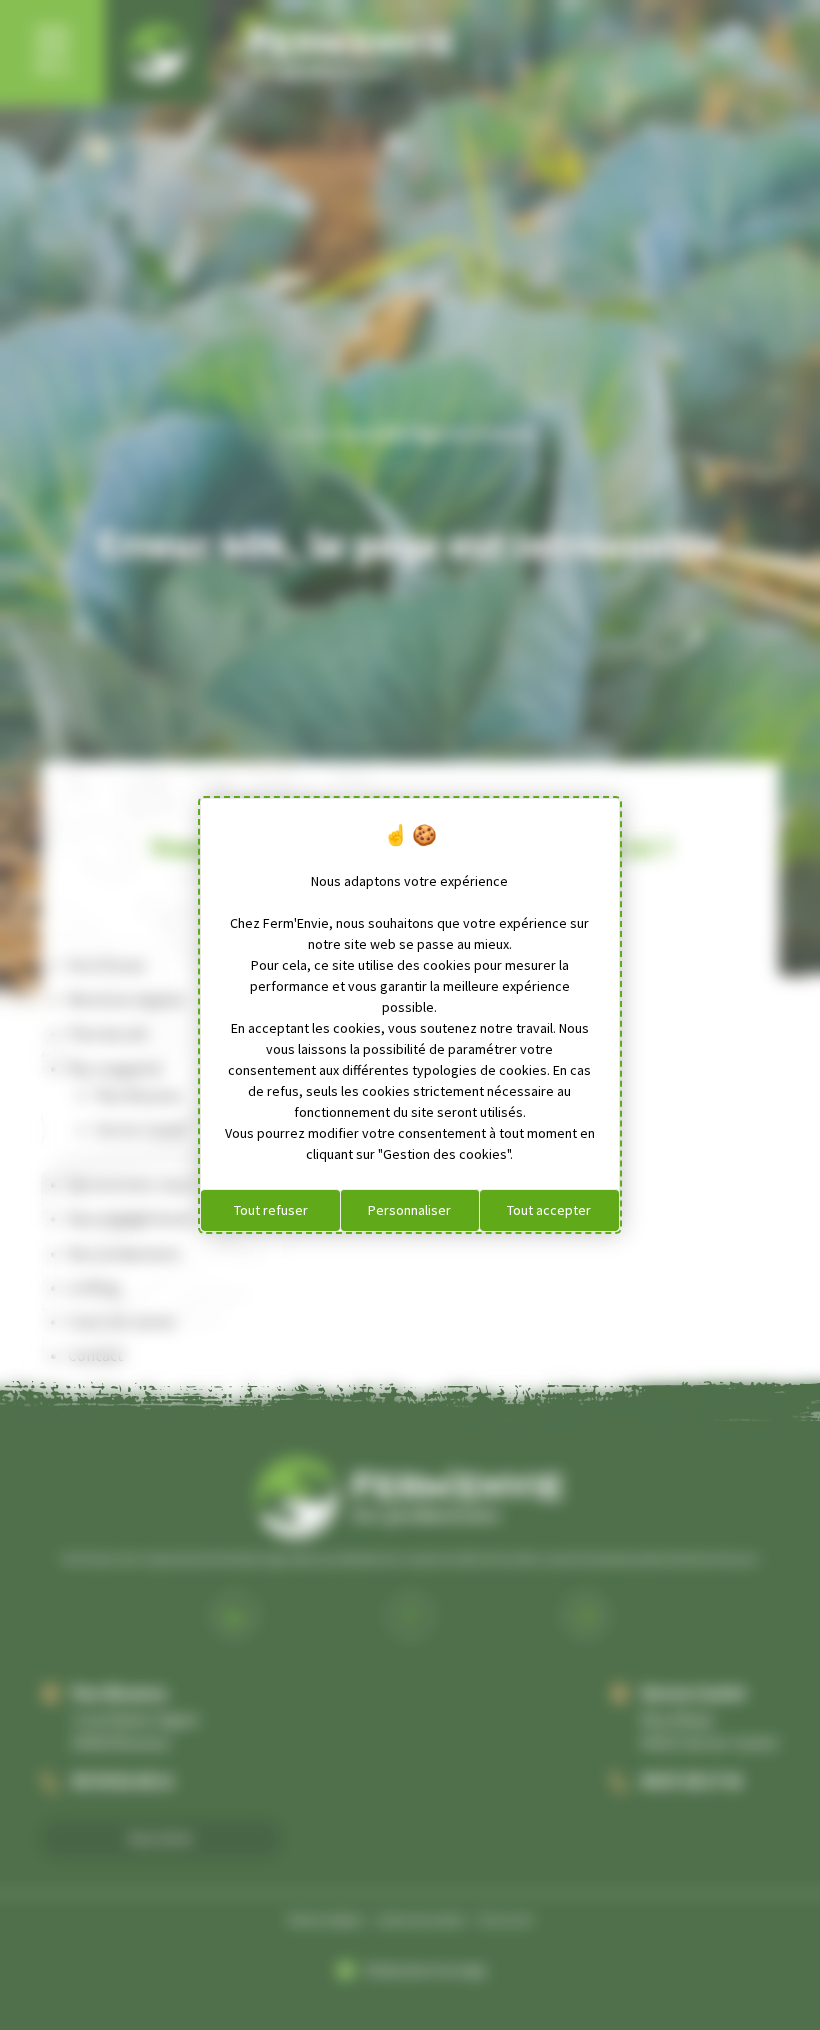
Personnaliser (409, 1210)
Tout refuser (271, 1210)
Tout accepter (549, 1210)
